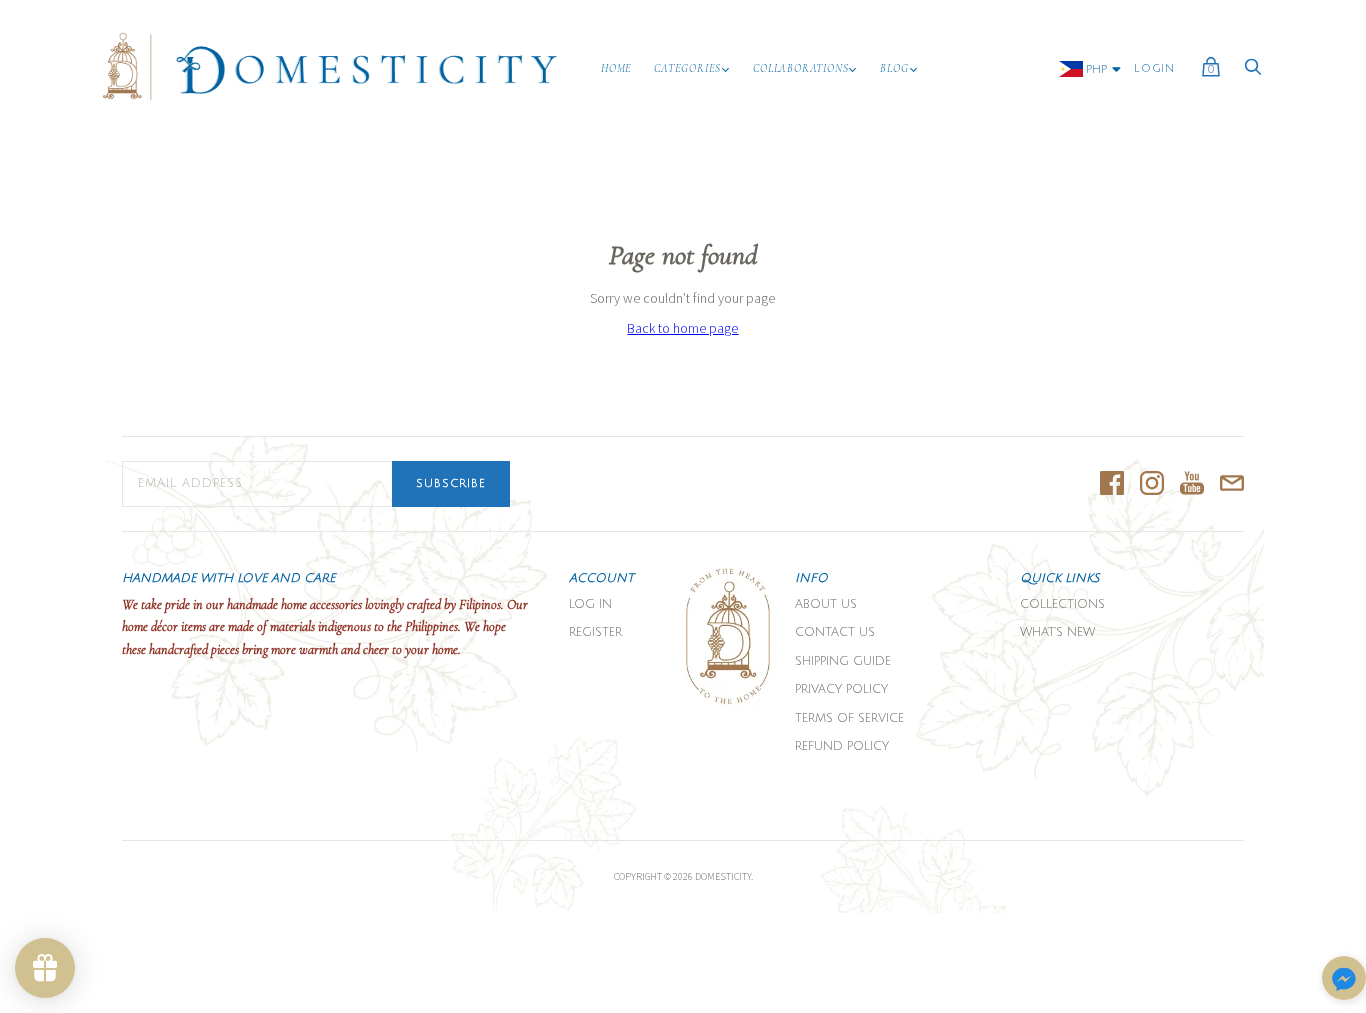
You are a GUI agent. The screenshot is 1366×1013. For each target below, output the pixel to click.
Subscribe (451, 484)
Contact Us (835, 632)
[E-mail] (1232, 484)
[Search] (1253, 72)
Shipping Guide (843, 661)
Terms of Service (849, 718)
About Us (826, 604)
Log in (590, 604)
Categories (687, 68)
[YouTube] (1192, 484)
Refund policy (842, 746)
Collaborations (800, 68)
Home (616, 68)
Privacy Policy (841, 689)
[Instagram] (1152, 484)
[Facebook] (1112, 484)
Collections (1062, 604)
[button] (1344, 979)
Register (595, 632)
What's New (1057, 632)
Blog (894, 68)
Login (1154, 69)
